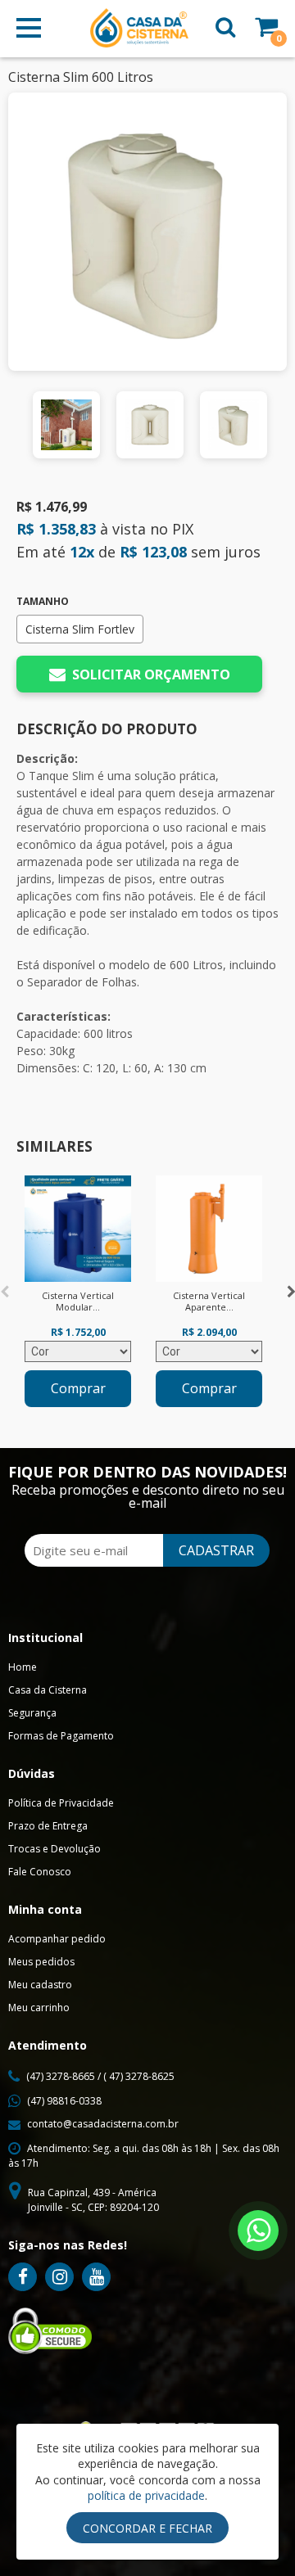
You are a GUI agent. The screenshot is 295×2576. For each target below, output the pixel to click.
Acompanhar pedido (57, 1939)
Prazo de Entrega (48, 1826)
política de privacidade (146, 2495)
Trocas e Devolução (54, 1849)
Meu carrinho (39, 2008)
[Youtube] (96, 2277)
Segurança (32, 1713)
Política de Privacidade (61, 1803)
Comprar (78, 1388)
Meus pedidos (41, 1962)
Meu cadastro (40, 1985)
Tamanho (43, 602)
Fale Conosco (40, 1872)
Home (23, 1667)
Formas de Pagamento (61, 1736)
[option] (66, 425)
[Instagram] (59, 2277)
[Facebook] (23, 2277)
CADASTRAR (216, 1550)
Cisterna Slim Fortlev (80, 629)
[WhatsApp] (258, 2231)
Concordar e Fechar (147, 2528)
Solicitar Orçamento (151, 674)
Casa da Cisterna (48, 1690)
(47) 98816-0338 (64, 2101)
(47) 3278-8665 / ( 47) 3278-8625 (100, 2076)
